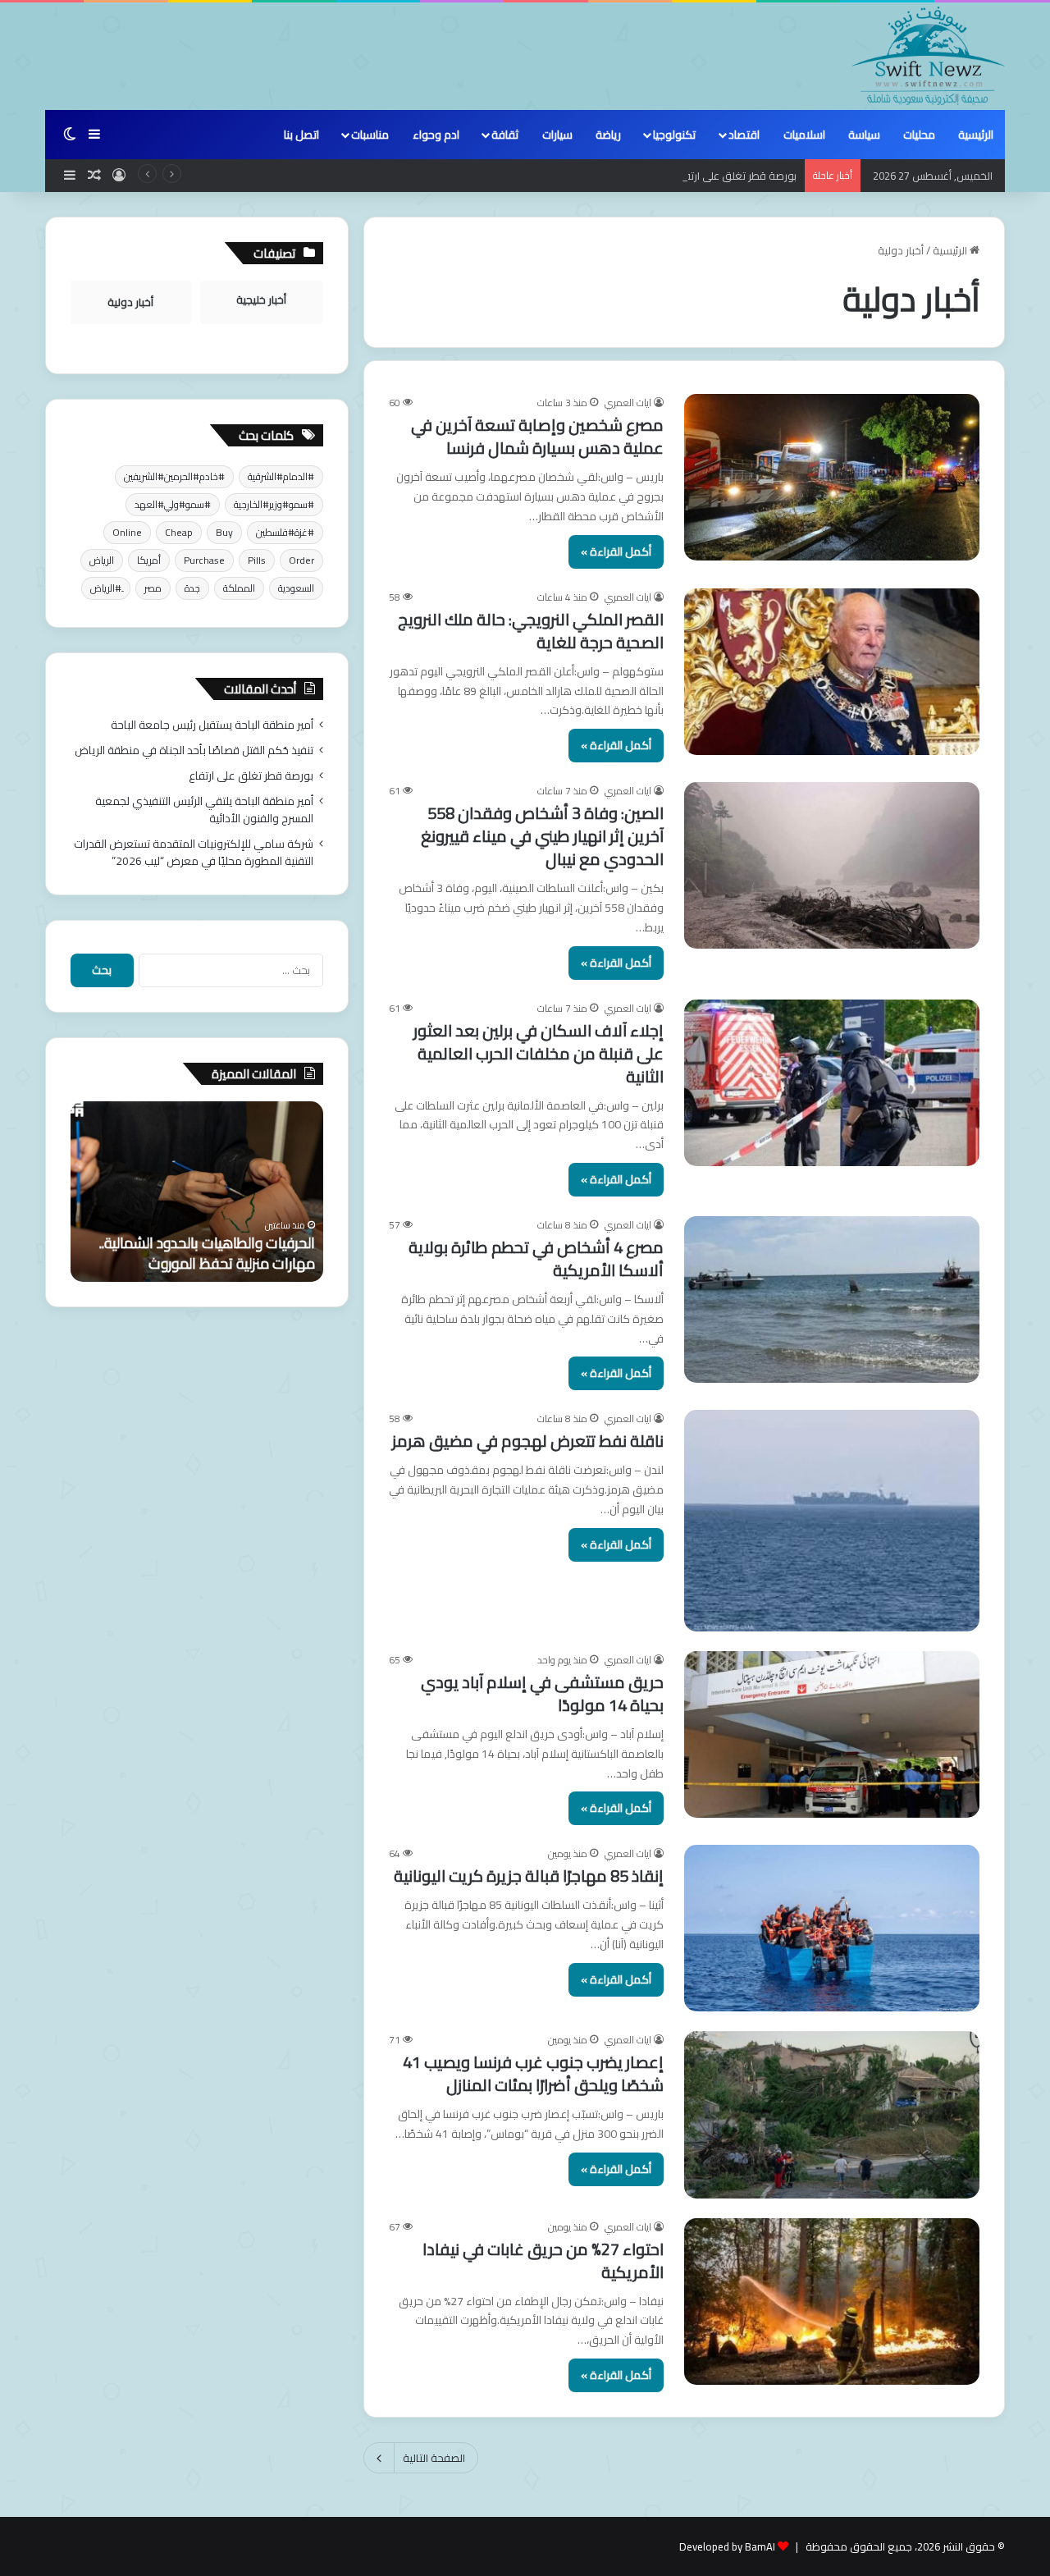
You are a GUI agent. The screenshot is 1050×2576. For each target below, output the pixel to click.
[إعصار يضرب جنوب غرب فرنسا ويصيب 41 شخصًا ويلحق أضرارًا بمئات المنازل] (832, 2114)
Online (127, 532)
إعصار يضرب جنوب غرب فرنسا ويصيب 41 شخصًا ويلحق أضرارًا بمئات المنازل (533, 2073)
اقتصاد (744, 135)
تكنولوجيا (674, 135)
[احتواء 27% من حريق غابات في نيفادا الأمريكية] (832, 2301)
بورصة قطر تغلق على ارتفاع (735, 176)
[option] (197, 1192)
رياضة (608, 135)
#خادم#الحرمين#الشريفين (174, 476)
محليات (919, 135)
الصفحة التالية (434, 2458)
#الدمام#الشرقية (281, 476)
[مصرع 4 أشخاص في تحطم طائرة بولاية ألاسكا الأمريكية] (832, 1299)
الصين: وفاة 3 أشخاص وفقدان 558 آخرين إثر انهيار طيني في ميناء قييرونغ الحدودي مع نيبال (542, 836)
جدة (192, 588)
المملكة (239, 588)
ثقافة (505, 135)
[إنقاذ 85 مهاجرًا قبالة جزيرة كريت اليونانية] (832, 1928)
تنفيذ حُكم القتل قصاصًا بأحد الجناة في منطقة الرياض (194, 750)
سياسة (864, 135)
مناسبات (370, 135)
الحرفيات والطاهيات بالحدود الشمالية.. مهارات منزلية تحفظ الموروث (207, 1253)
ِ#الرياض (106, 588)
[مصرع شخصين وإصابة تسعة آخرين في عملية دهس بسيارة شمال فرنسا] (832, 477)
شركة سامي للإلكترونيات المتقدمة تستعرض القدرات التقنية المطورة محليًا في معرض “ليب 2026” (194, 852)
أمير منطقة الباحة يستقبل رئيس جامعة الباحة (212, 725)
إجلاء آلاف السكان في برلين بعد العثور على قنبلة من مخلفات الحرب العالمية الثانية (539, 1053)
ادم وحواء (436, 135)
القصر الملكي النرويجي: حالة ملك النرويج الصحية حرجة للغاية (531, 631)
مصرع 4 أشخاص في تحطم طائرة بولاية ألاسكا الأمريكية (536, 1258)
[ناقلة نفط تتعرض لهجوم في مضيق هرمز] (832, 1521)
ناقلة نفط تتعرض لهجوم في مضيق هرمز (528, 1441)
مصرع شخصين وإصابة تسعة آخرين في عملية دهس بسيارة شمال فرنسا (537, 436)
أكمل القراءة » (616, 551)
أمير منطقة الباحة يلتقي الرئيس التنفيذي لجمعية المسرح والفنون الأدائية (204, 810)
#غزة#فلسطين (285, 532)
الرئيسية (976, 135)
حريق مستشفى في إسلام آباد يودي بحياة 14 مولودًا (542, 1693)
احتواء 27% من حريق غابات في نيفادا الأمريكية (543, 2260)
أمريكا (149, 560)
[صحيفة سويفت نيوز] (929, 56)
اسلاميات (804, 135)
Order (301, 560)
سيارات (557, 135)
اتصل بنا (301, 135)
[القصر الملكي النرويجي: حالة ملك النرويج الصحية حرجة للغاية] (832, 672)
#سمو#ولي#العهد (173, 504)
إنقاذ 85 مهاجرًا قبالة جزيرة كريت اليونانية (529, 1876)
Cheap (179, 532)
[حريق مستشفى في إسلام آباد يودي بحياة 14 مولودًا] (832, 1734)
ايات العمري (628, 403)
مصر (153, 588)
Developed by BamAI (727, 2546)
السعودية (296, 588)
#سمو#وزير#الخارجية (274, 504)
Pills (257, 560)
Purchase (204, 560)
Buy (224, 532)
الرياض (102, 560)
